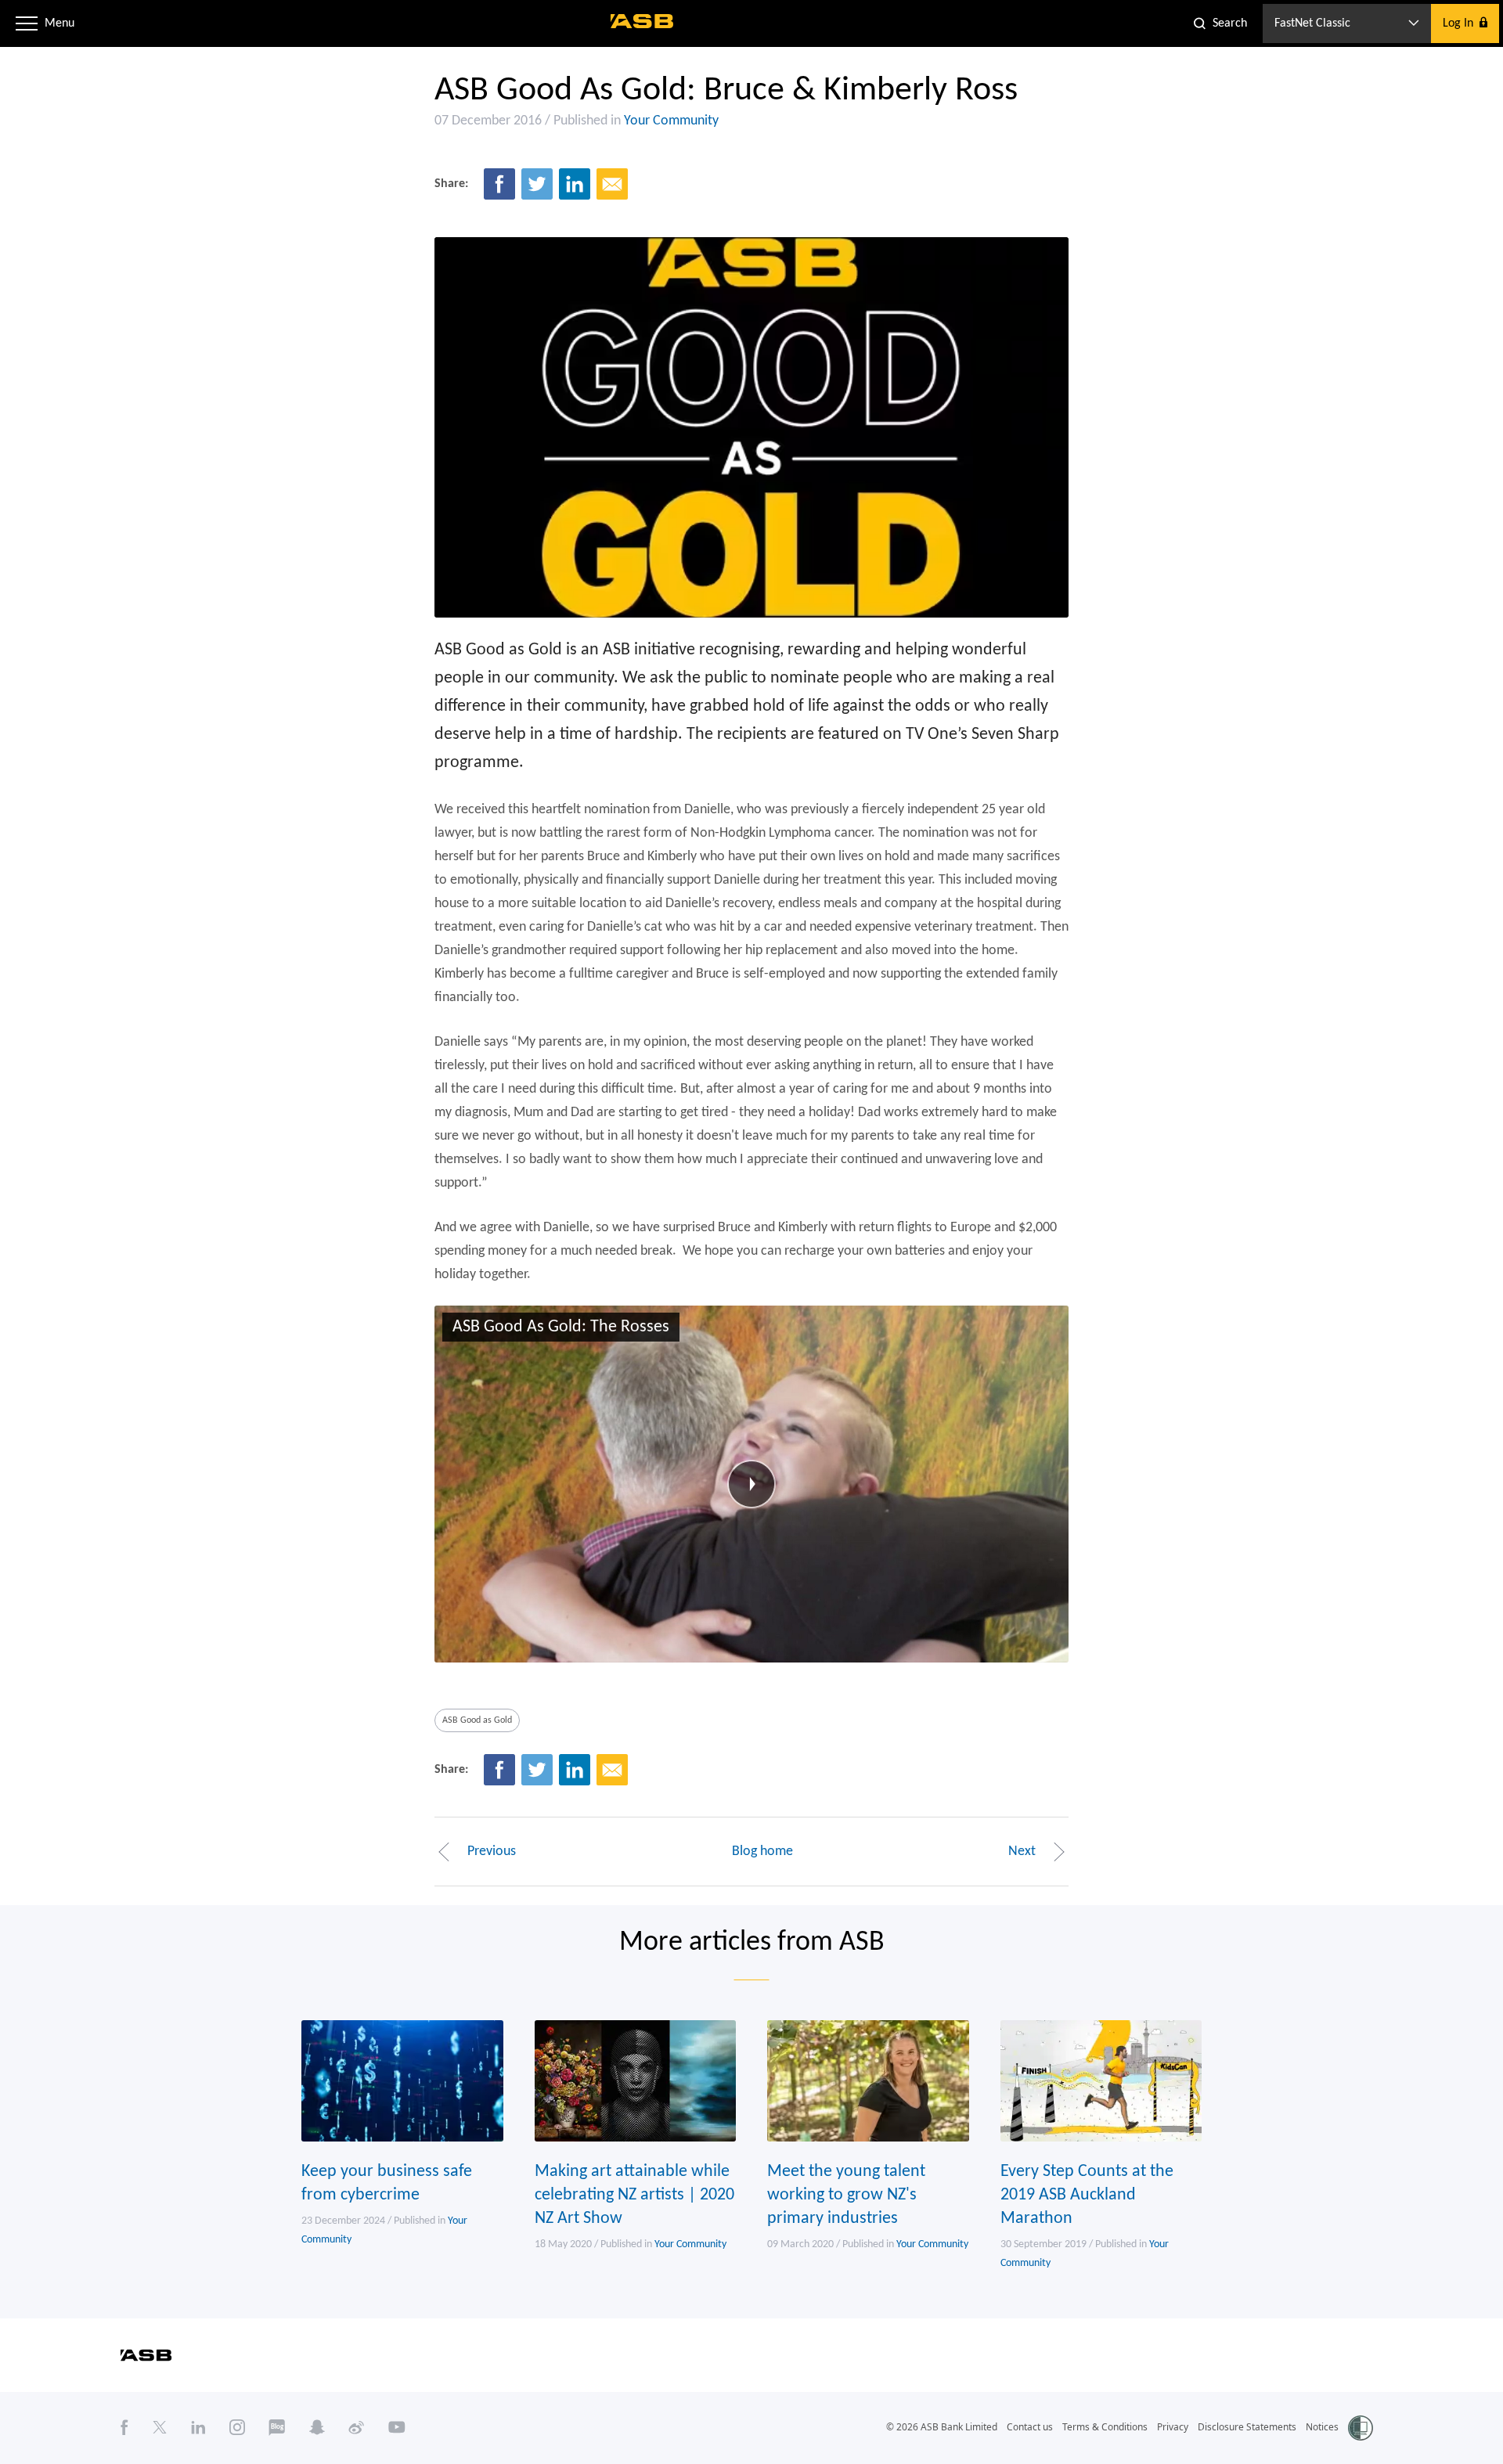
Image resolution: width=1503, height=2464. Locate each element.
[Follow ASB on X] (160, 2427)
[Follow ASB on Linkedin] (198, 2427)
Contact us (1030, 2427)
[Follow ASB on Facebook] (124, 2427)
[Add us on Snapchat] (317, 2427)
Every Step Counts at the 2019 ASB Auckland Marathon (1087, 2195)
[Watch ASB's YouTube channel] (397, 2427)
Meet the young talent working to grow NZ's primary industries (846, 2195)
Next (1022, 1852)
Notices (1322, 2427)
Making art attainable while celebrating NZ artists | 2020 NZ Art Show (634, 2195)
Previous (492, 1852)
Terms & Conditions (1105, 2427)
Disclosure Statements (1247, 2427)
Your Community (671, 121)
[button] (27, 23)
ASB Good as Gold (477, 1720)
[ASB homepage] (642, 21)
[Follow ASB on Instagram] (237, 2427)
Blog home (762, 1852)
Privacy (1173, 2427)
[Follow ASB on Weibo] (357, 2427)
